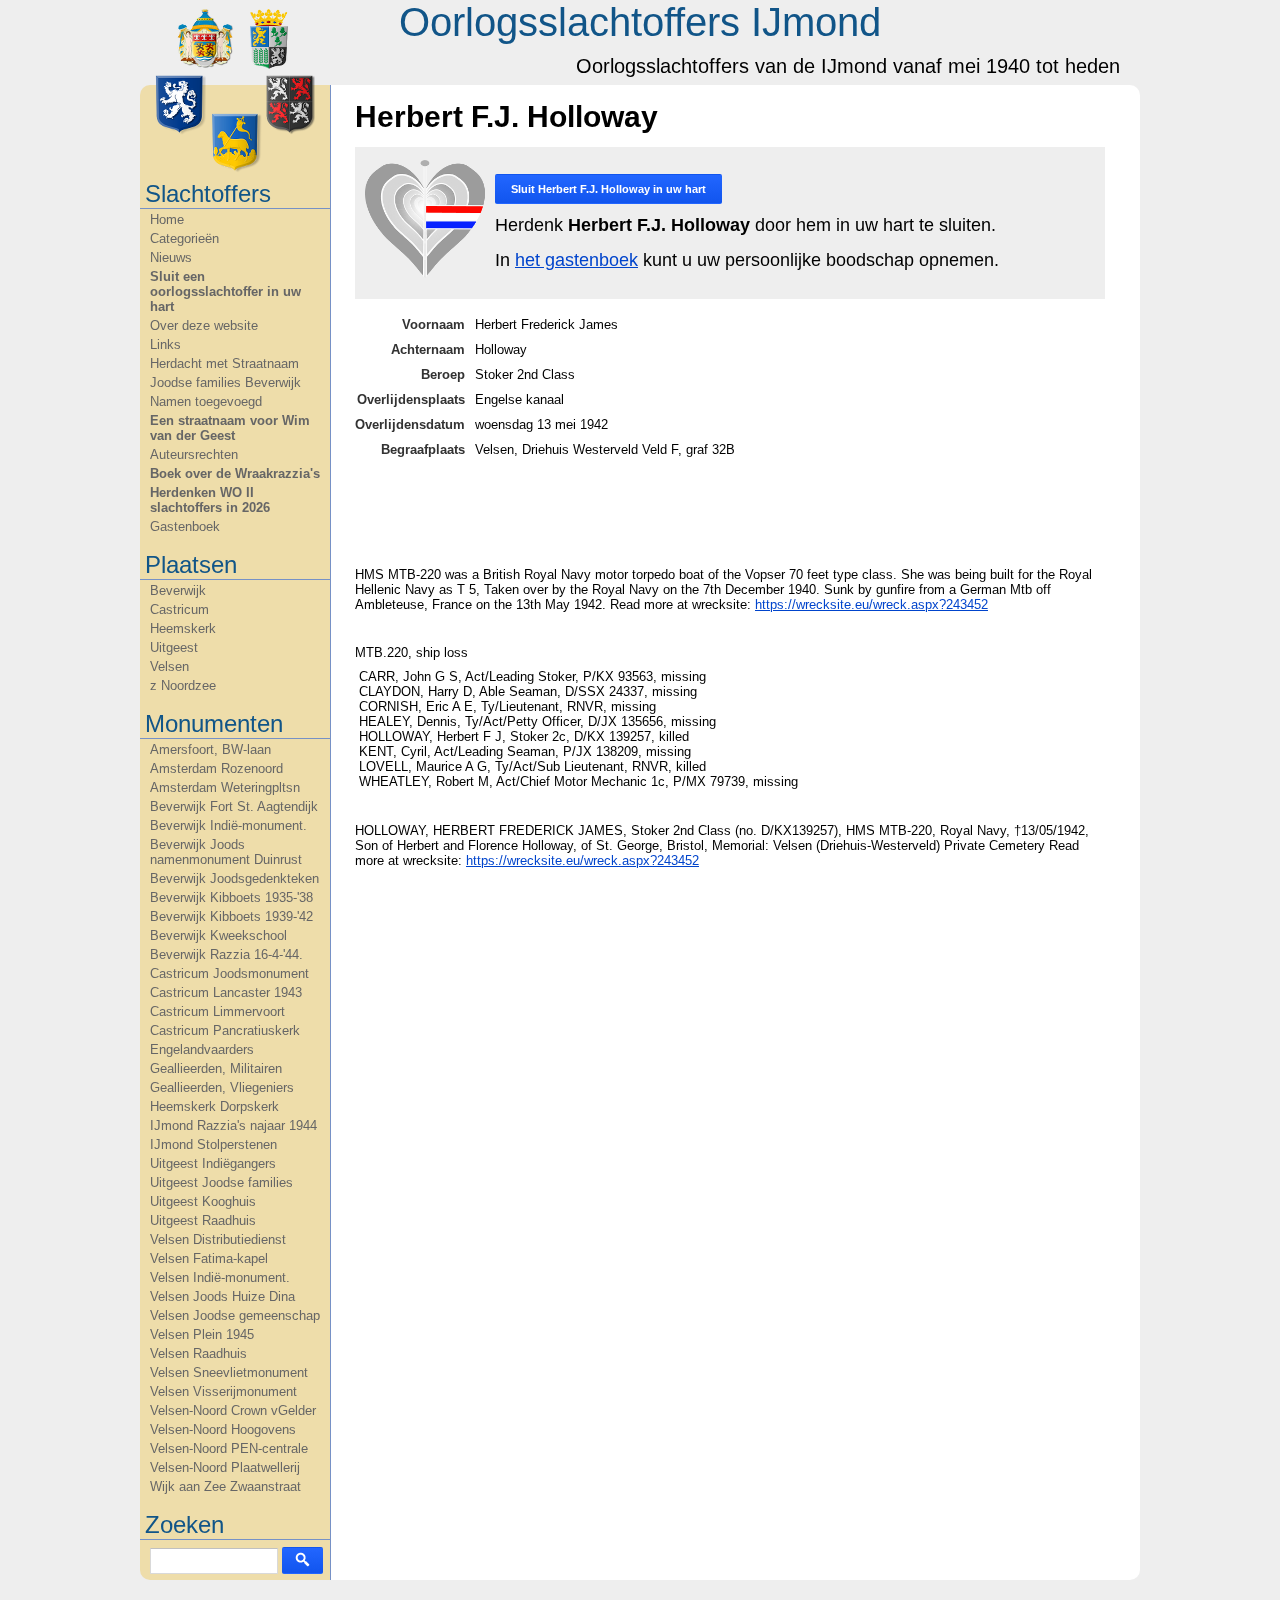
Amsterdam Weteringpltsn (225, 787)
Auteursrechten (194, 454)
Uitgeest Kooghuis (203, 1201)
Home (167, 219)
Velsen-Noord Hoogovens (223, 1429)
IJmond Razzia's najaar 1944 (233, 1125)
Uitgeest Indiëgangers (213, 1163)
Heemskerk (183, 628)
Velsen (169, 666)
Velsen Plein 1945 (202, 1334)
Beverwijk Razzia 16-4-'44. (226, 954)
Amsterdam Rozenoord (216, 768)
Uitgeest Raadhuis (203, 1220)
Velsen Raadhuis (198, 1353)
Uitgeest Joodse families (221, 1182)
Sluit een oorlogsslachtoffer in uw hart (225, 291)
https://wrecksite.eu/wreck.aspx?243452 (871, 604)
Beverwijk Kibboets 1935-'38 (231, 897)
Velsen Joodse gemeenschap (235, 1315)
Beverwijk (178, 590)
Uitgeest (174, 647)
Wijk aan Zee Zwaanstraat (225, 1486)
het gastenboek (576, 260)
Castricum (179, 609)
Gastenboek (185, 526)
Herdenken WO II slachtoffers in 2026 (210, 500)
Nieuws (171, 257)
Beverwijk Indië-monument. (228, 825)
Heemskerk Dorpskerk (214, 1106)
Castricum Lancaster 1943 (226, 992)
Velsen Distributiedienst (218, 1239)
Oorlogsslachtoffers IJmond (640, 22)
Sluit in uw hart (608, 189)
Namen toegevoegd (206, 401)
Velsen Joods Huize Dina (222, 1296)
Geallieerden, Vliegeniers (222, 1087)
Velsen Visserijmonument (223, 1391)
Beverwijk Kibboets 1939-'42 (231, 916)
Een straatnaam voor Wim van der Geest (230, 428)
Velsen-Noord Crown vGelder (233, 1410)
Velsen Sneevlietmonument (229, 1372)
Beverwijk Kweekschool (218, 935)
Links (165, 344)
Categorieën (184, 238)
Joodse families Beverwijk (225, 382)
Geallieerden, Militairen (216, 1068)
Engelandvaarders (202, 1049)
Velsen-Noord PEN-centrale (229, 1448)
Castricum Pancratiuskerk (225, 1030)
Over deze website (204, 325)
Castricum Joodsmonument (229, 973)
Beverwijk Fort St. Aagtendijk (234, 806)
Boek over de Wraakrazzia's (235, 473)
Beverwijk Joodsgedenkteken (234, 878)
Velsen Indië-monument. (220, 1277)
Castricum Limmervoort (217, 1011)
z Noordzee (183, 685)
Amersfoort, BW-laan (210, 749)
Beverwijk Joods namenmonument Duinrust (226, 852)
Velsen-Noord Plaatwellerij (225, 1467)
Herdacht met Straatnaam (224, 363)
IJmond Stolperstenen (213, 1144)
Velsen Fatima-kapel (209, 1258)
